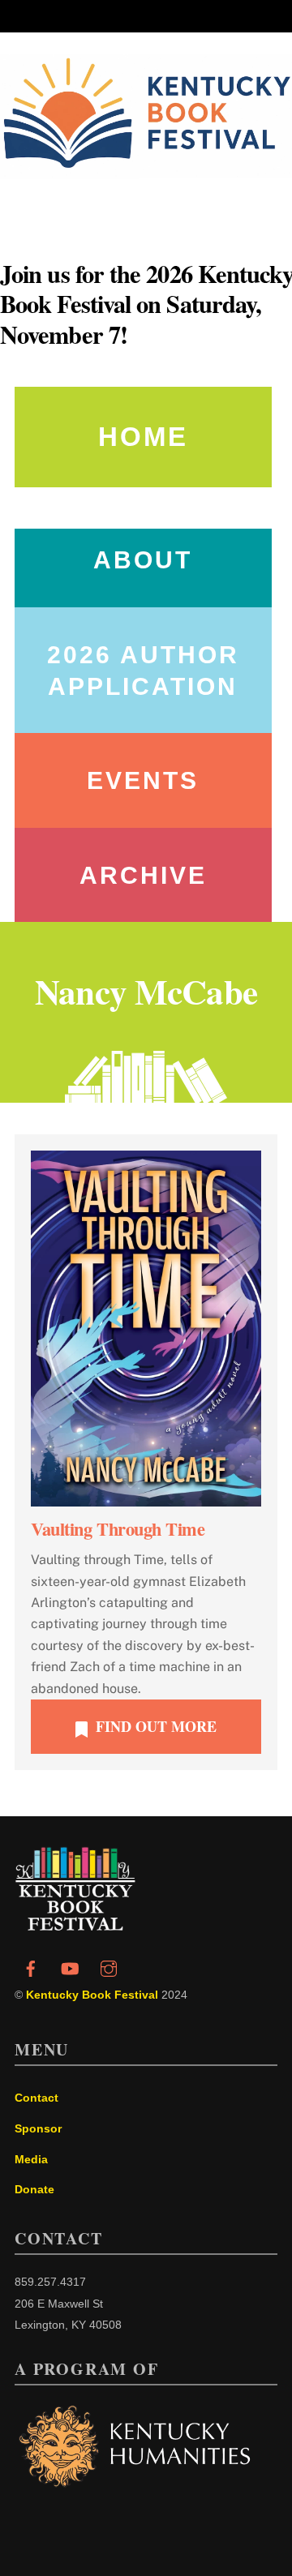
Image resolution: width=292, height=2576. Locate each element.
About (143, 560)
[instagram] (109, 1967)
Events (143, 780)
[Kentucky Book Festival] (75, 1926)
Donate (34, 2189)
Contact (36, 2098)
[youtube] (70, 1967)
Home (143, 437)
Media (31, 2159)
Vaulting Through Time (118, 1529)
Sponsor (38, 2128)
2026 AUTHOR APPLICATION (143, 671)
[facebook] (31, 1967)
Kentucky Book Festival (92, 1995)
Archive (143, 875)
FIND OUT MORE (156, 1726)
